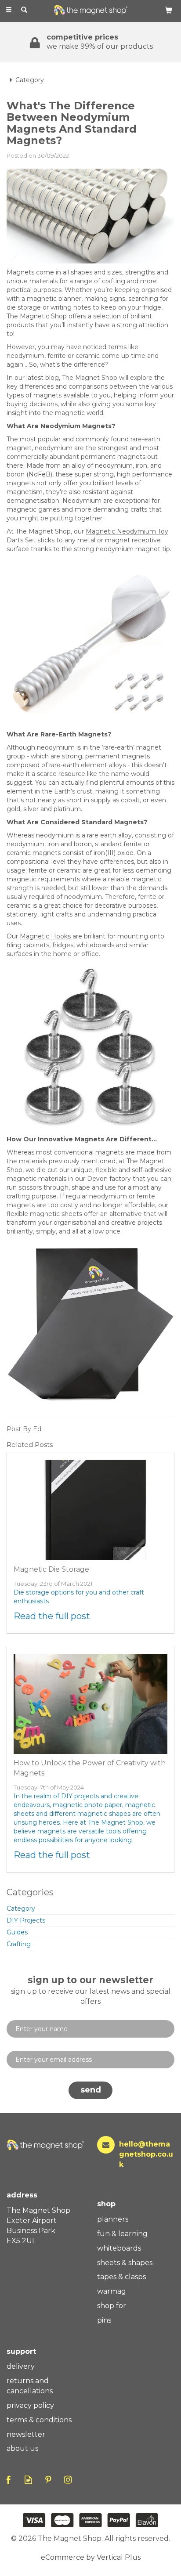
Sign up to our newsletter (91, 1990)
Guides (17, 1932)
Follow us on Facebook (9, 2480)
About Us (22, 2448)
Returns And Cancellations (30, 2386)
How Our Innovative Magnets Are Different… (82, 1139)
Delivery (21, 2366)
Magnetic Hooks (46, 936)
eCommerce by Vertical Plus (91, 2557)
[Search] (24, 10)
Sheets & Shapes (125, 2263)
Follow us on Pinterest (48, 2480)
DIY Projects (26, 1920)
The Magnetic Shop (37, 316)
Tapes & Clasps (121, 2277)
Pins (104, 2320)
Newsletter (26, 2434)
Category (21, 1909)
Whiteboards (119, 2248)
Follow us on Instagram (68, 2480)
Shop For (112, 2306)
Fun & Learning (122, 2234)
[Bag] (169, 10)
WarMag (112, 2291)
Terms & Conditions (39, 2420)
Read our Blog (28, 2480)
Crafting (19, 1944)
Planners (113, 2219)
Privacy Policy (30, 2405)
